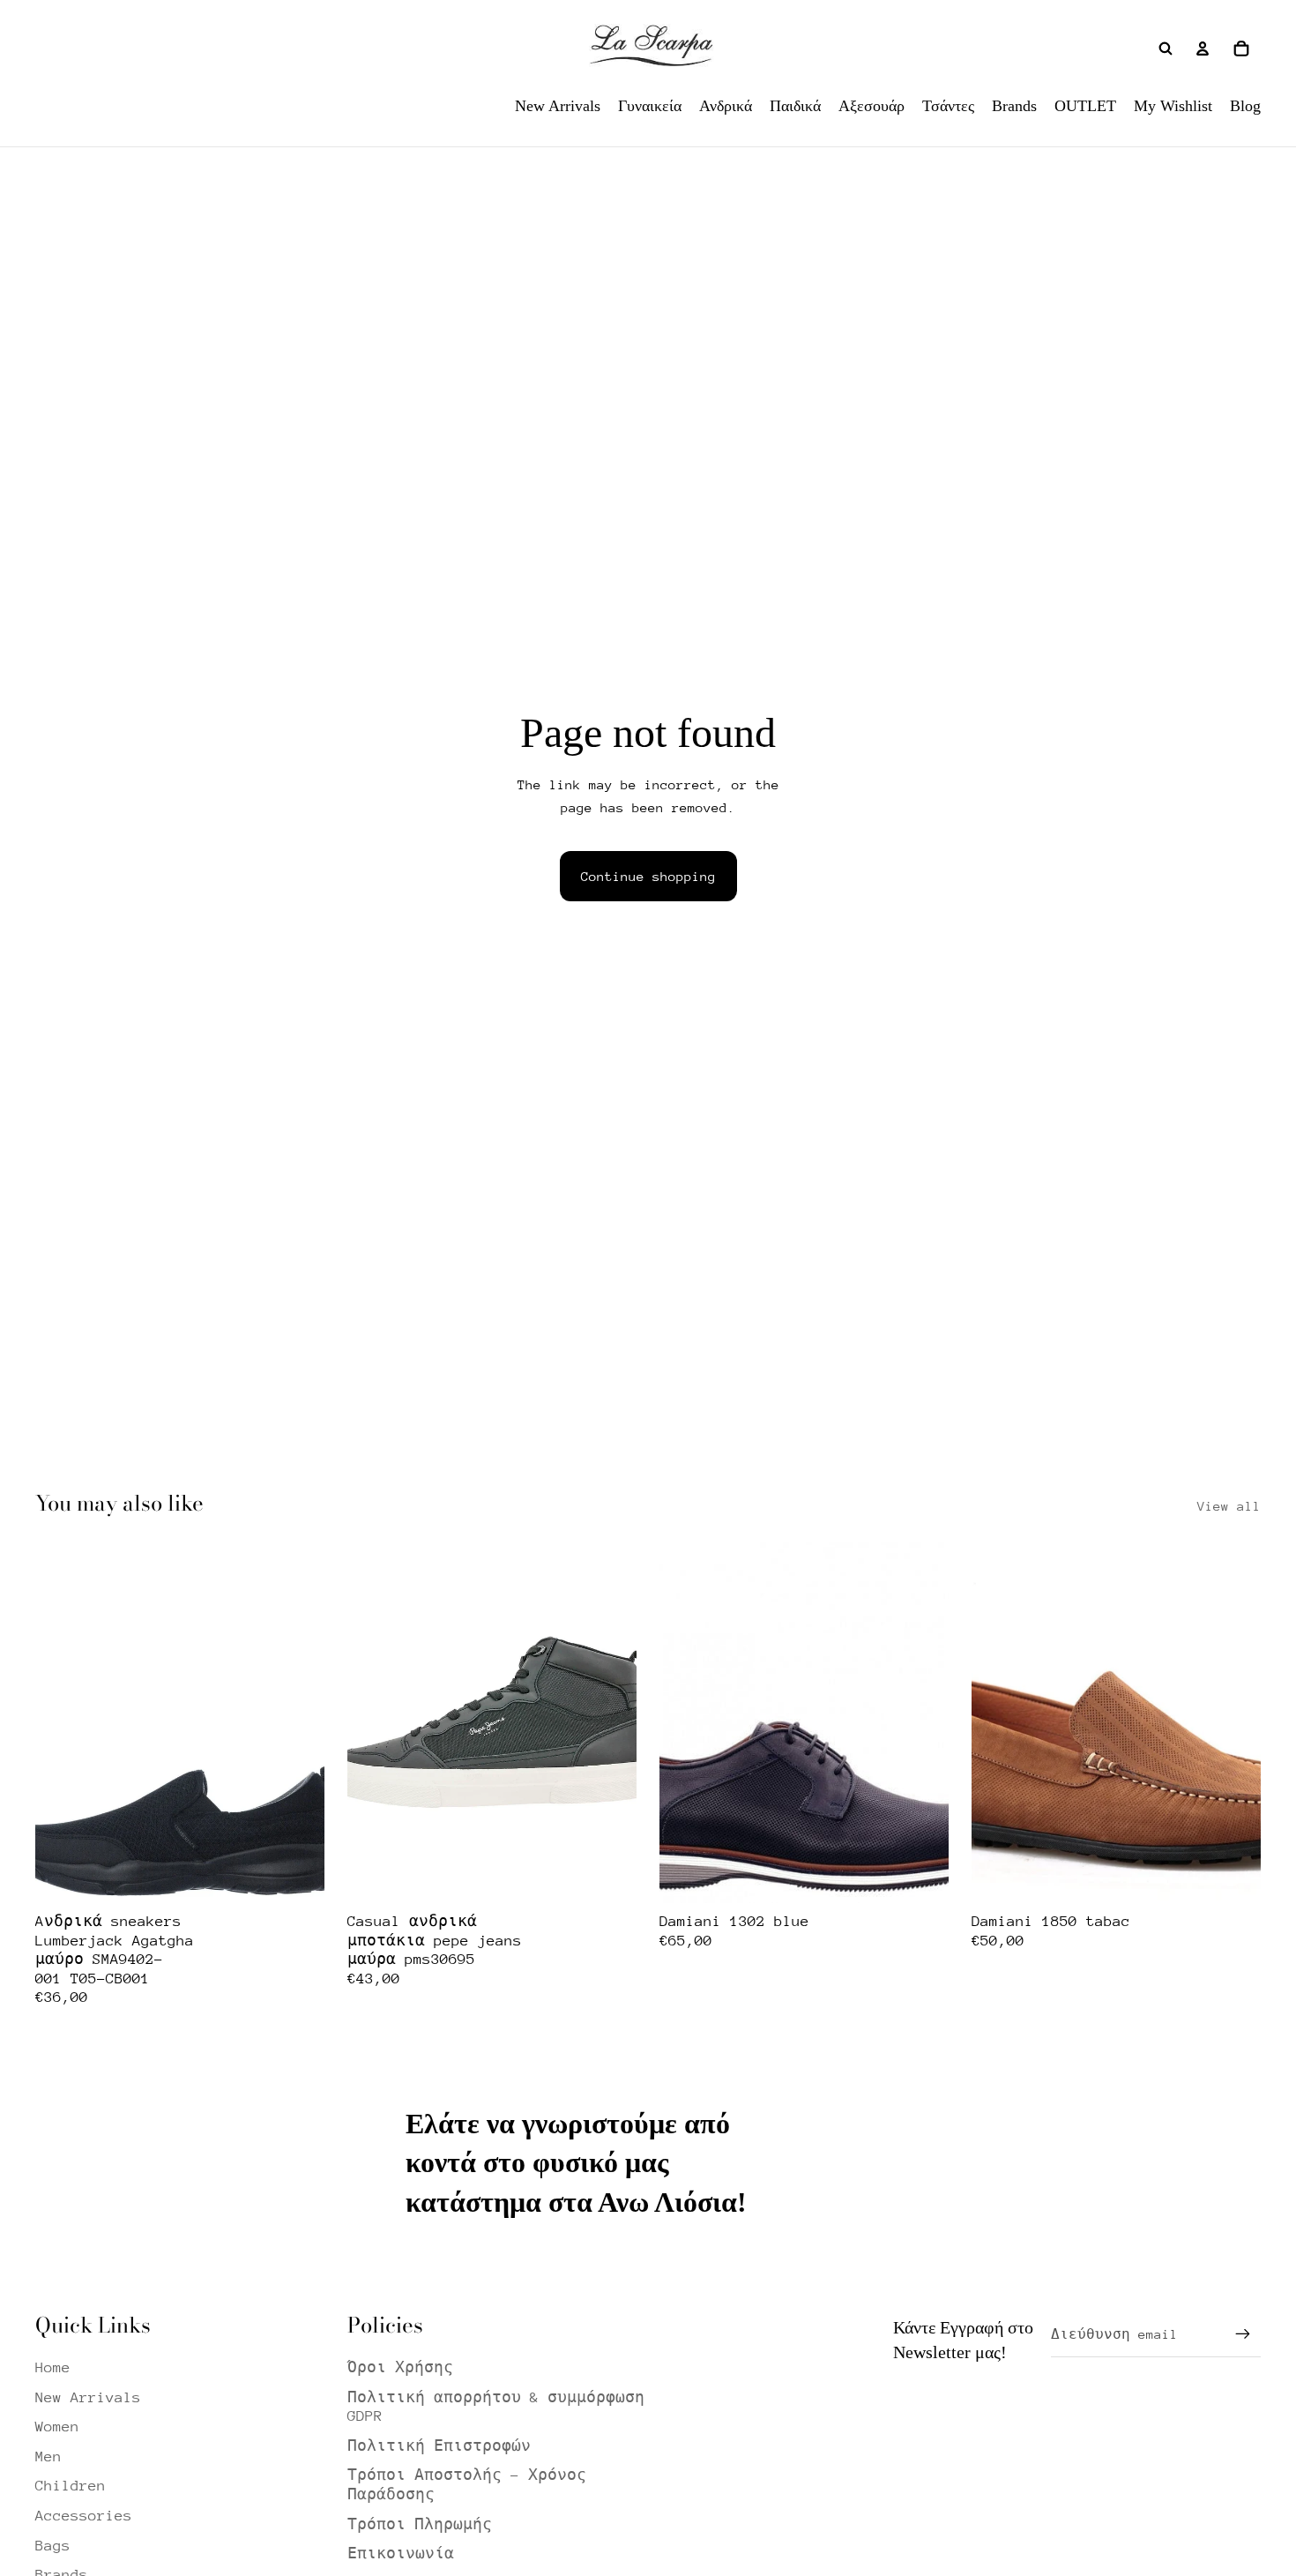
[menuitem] (558, 106)
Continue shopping (648, 876)
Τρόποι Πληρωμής (420, 2524)
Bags (53, 2546)
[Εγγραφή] (1243, 2334)
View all (1229, 1506)
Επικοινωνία (401, 2554)
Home (53, 2367)
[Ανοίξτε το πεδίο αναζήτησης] (1166, 49)
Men (48, 2457)
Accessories (84, 2516)
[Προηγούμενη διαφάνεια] (62, 1722)
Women (57, 2427)
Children (71, 2486)
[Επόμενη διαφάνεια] (298, 1722)
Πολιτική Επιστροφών (439, 2446)
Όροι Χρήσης (400, 2367)
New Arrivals (88, 2397)
